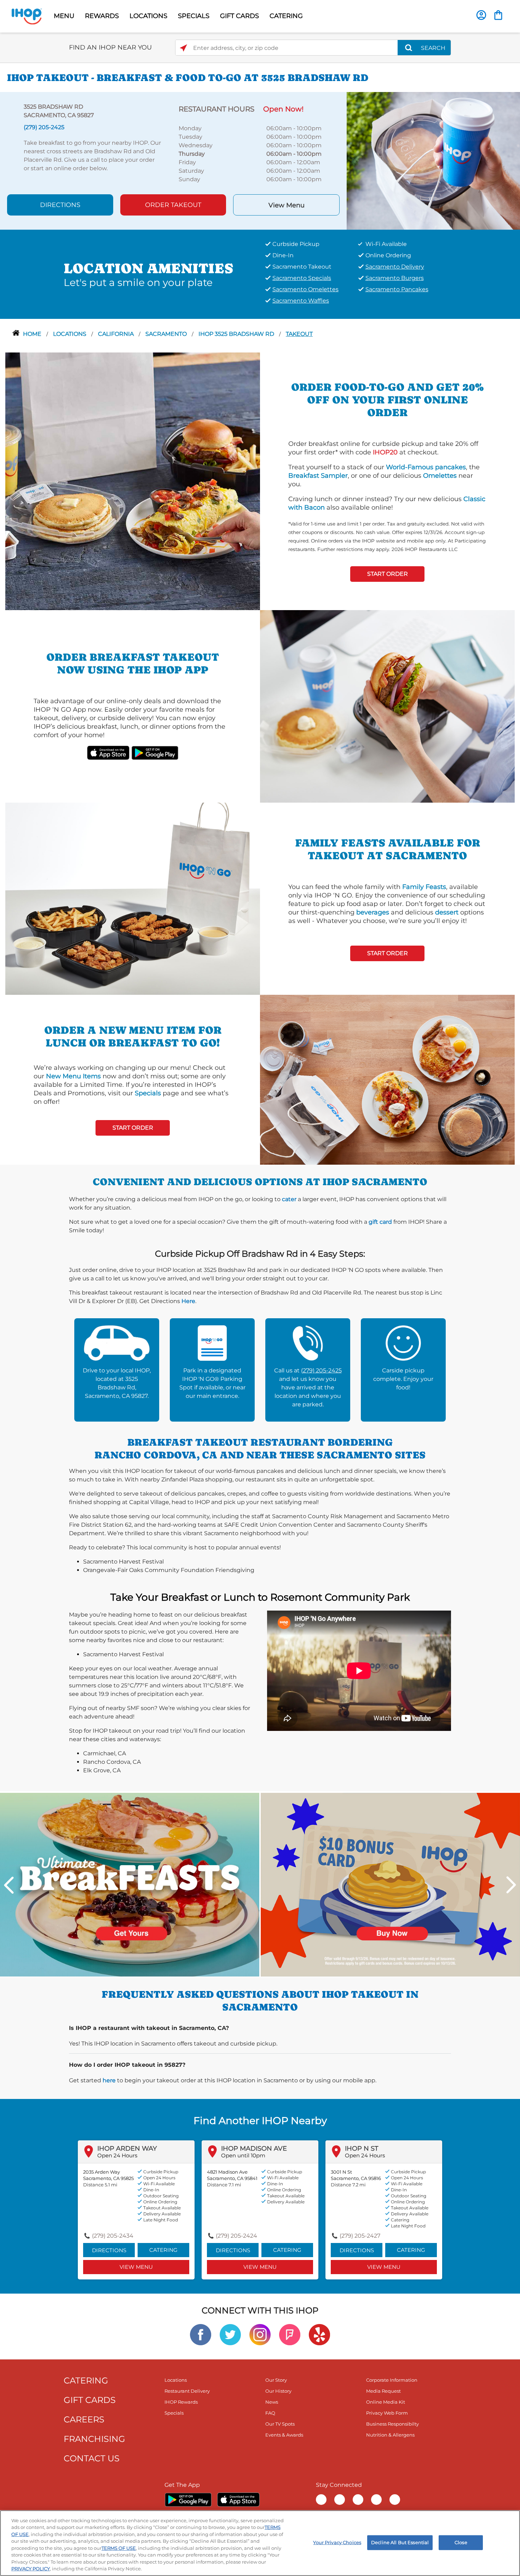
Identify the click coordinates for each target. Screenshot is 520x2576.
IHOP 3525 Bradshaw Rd (237, 334)
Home (33, 334)
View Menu (287, 205)
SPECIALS (194, 16)
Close (461, 2542)
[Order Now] (498, 15)
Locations (70, 334)
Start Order (388, 574)
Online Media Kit (386, 2402)
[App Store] (238, 2500)
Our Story (276, 2380)
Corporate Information (392, 2380)
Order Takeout (173, 205)
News (272, 2402)
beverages (373, 912)
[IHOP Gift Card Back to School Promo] (390, 1884)
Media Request (383, 2391)
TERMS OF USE (119, 2548)
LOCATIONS (148, 16)
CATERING (286, 16)
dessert (447, 912)
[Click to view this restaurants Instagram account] (260, 2334)
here (109, 2080)
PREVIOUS (9, 1885)
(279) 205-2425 (321, 1370)
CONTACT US (92, 2458)
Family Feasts (424, 887)
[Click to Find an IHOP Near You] (183, 48)
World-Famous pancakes (426, 467)
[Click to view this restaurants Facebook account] (201, 2334)
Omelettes (440, 476)
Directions (60, 205)
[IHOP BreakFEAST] (130, 1884)
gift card (380, 1222)
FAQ (270, 2413)
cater (289, 1199)
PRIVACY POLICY (31, 2569)
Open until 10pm (243, 2155)
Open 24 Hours (117, 2155)
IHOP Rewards (181, 2402)
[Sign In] (481, 15)
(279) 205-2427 (360, 2236)
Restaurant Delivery (187, 2391)
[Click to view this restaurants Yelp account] (319, 2334)
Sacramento (167, 334)
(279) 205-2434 (113, 2236)
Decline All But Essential (400, 2542)
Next (511, 1885)
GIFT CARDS (239, 16)
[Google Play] (188, 2500)
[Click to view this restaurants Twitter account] (230, 2334)
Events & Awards (284, 2435)
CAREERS (84, 2419)
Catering (163, 2250)
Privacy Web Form (387, 2413)
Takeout (299, 334)
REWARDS (102, 16)
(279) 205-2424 (236, 2236)
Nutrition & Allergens (390, 2435)
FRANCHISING (94, 2439)
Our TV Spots (280, 2424)
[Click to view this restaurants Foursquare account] (290, 2334)
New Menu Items (73, 1076)
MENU (64, 16)
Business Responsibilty (392, 2424)
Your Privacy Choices (337, 2542)
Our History (278, 2391)
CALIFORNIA (117, 334)
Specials (148, 1093)
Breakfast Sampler (318, 476)
